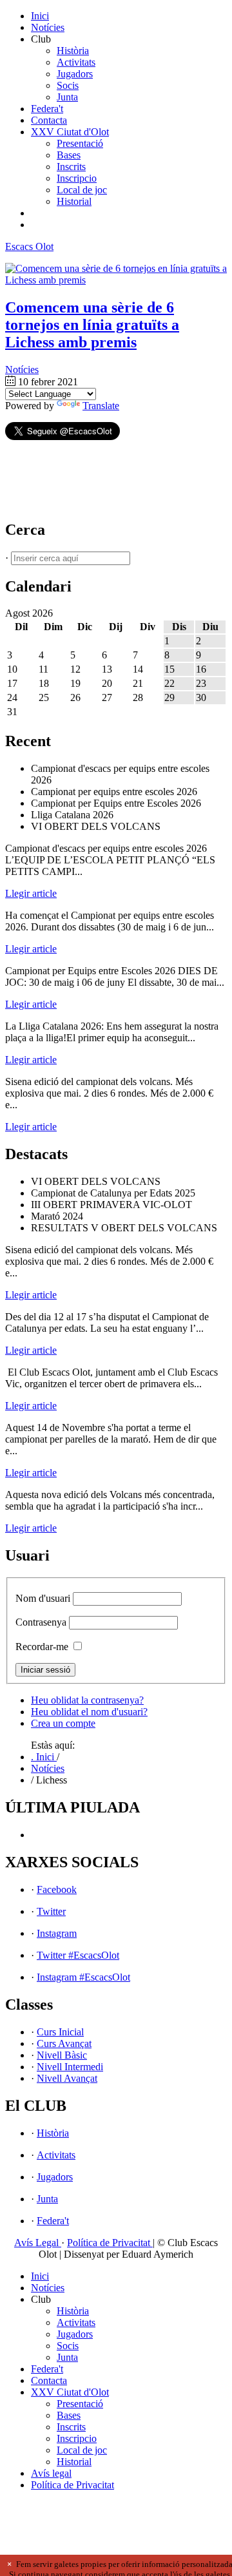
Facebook (57, 1889)
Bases (69, 155)
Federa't (47, 109)
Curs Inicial (60, 2032)
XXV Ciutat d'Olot (70, 132)
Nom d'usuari (43, 1598)
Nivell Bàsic (62, 2055)
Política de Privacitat (110, 2243)
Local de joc (82, 190)
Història (73, 51)
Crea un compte (63, 1723)
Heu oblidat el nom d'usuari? (89, 1712)
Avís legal (51, 2473)
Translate (101, 406)
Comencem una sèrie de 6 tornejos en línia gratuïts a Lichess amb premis (92, 325)
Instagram (57, 1933)
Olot (29, 246)
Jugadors (75, 74)
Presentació (80, 143)
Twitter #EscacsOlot (78, 1955)
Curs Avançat (64, 2043)
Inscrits (71, 167)
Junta (67, 97)
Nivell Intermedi (70, 2067)
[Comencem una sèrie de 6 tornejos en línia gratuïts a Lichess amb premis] (116, 280)
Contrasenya (41, 1622)
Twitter (51, 1911)
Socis (68, 85)
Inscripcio (77, 178)
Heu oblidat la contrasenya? (87, 1700)
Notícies (48, 27)
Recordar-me (42, 1647)
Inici (40, 16)
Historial (74, 201)
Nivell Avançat (67, 2078)
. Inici (44, 1757)
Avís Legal (38, 2243)
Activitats (76, 62)
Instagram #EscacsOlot (83, 1977)
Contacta (49, 120)
